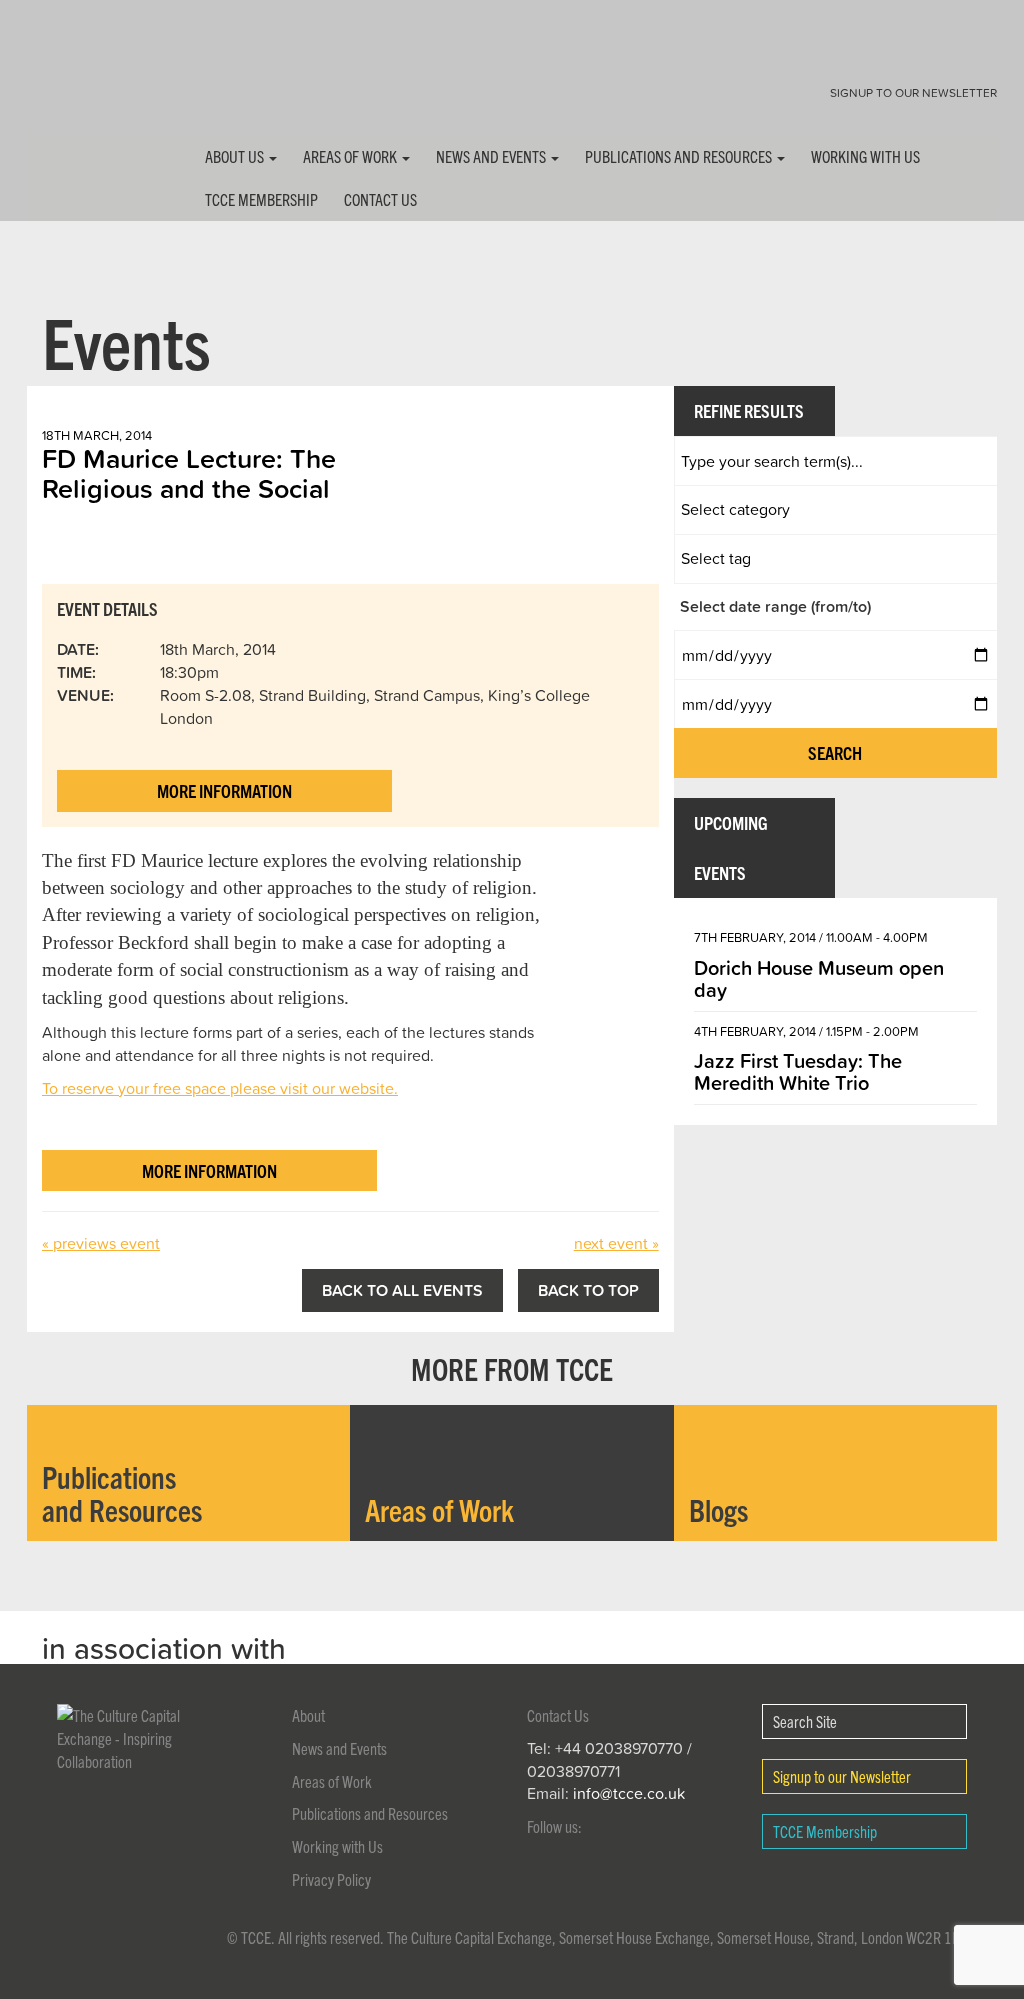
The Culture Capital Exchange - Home (90, 82)
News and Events (492, 156)
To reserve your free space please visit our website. (220, 1088)
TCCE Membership (261, 199)
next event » (616, 1243)
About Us (236, 156)
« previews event (101, 1243)
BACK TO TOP (588, 1290)
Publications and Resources (680, 156)
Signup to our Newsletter (913, 92)
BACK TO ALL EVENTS (402, 1290)
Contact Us (380, 199)
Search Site (805, 1721)
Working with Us (865, 156)
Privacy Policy (331, 1879)
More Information (224, 790)
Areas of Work (351, 156)
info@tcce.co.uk (629, 1793)
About (308, 1715)
